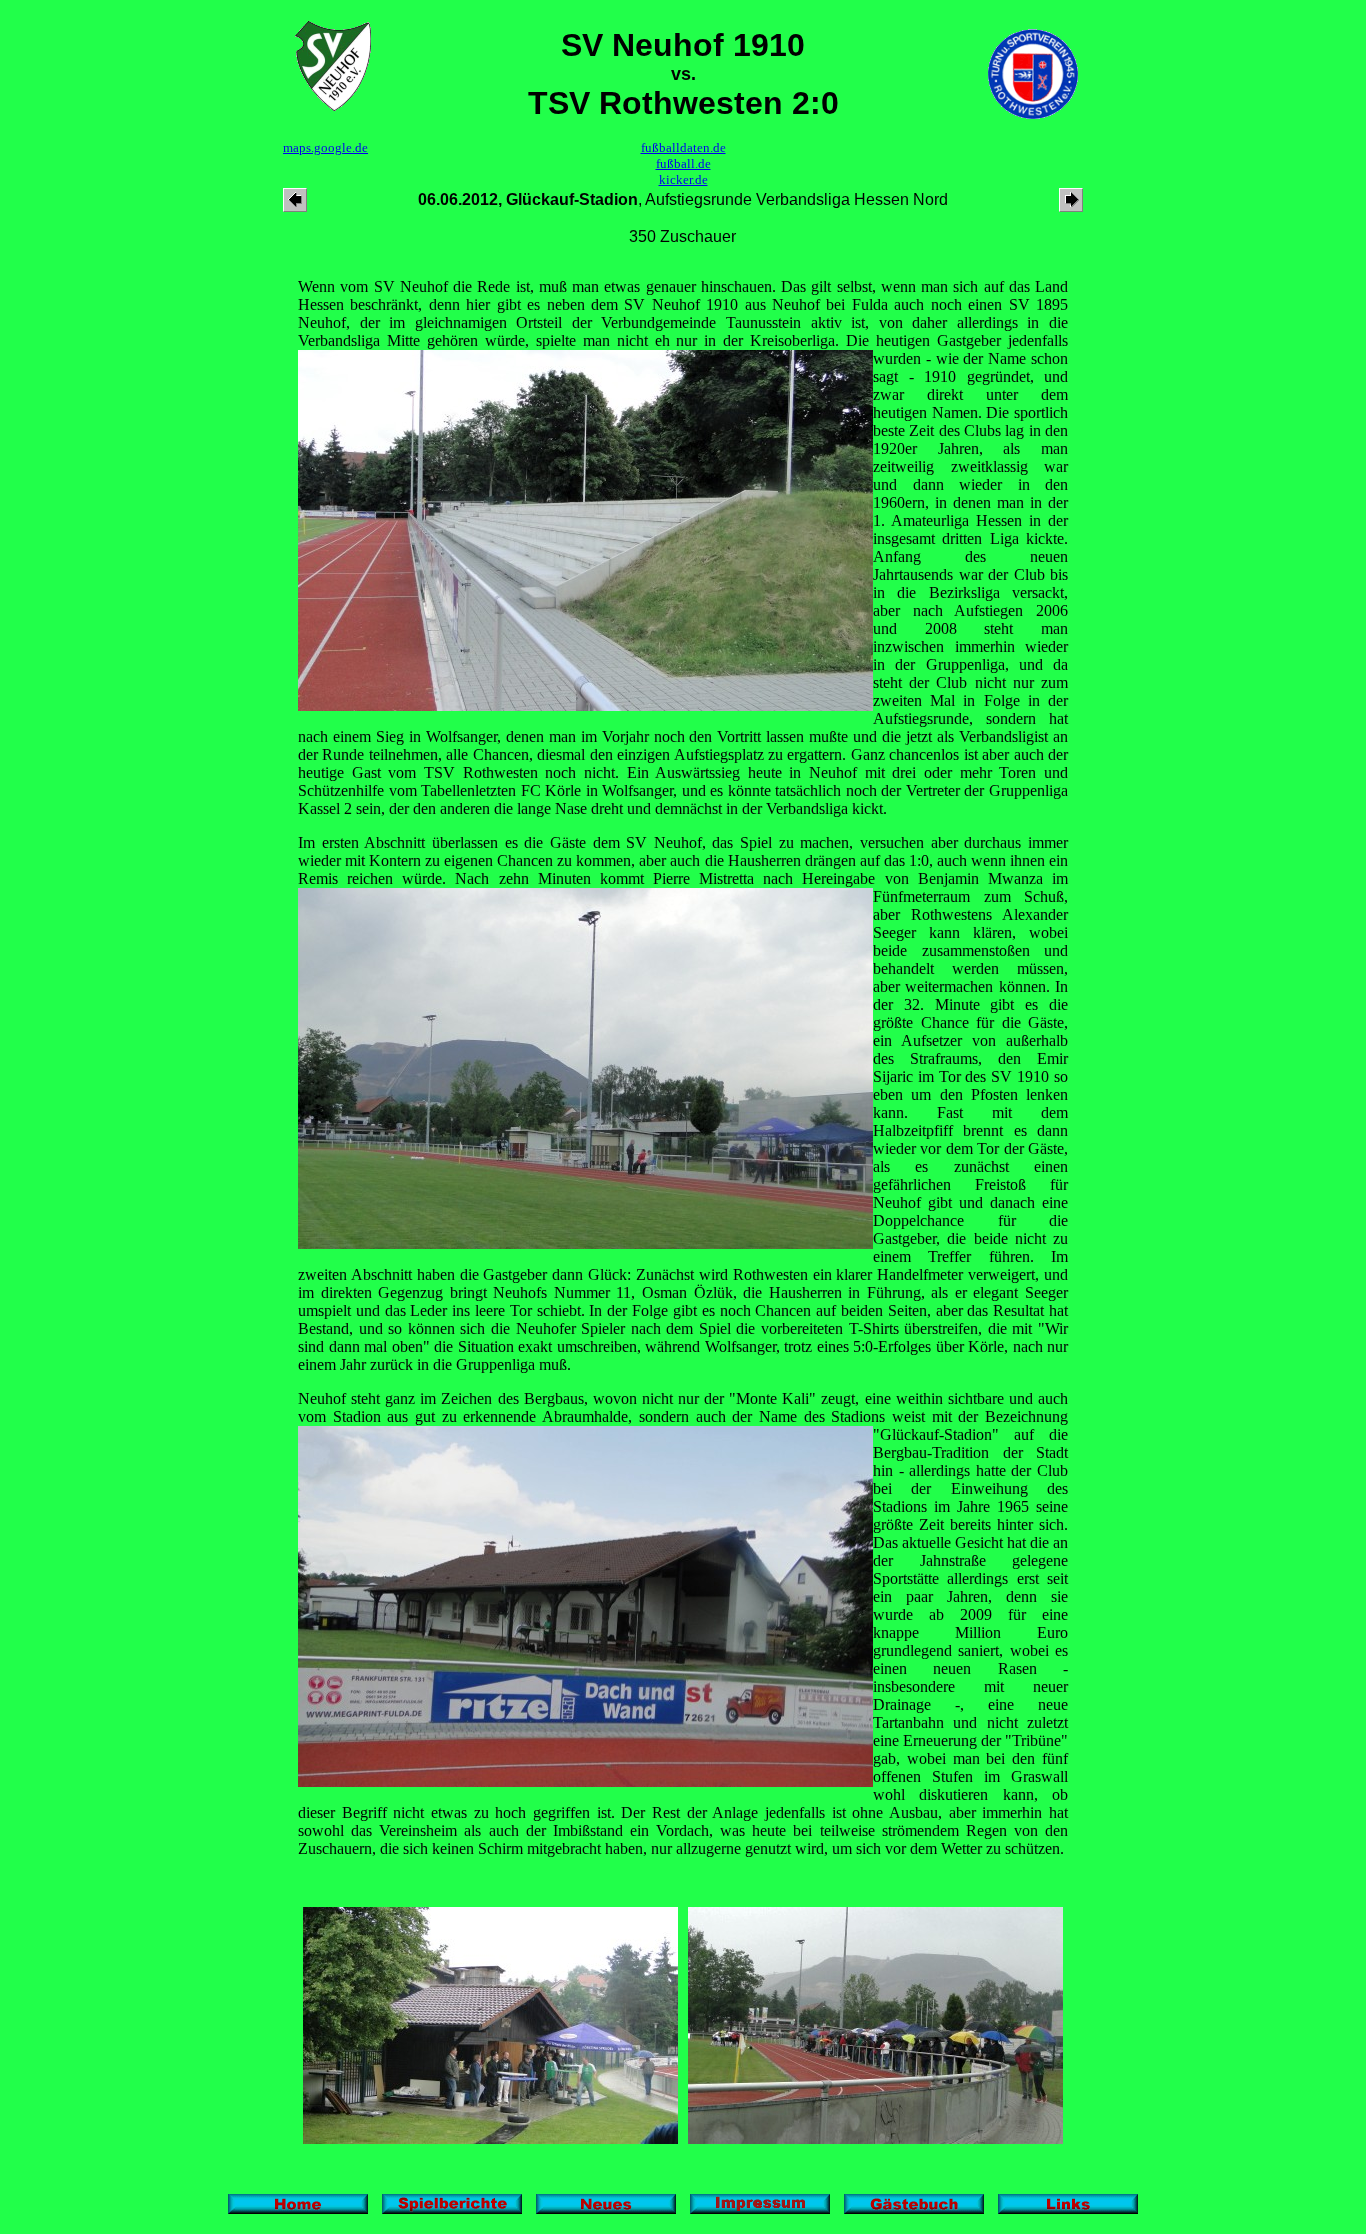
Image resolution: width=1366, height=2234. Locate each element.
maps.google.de (325, 147)
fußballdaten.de (683, 147)
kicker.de (683, 179)
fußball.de (683, 163)
